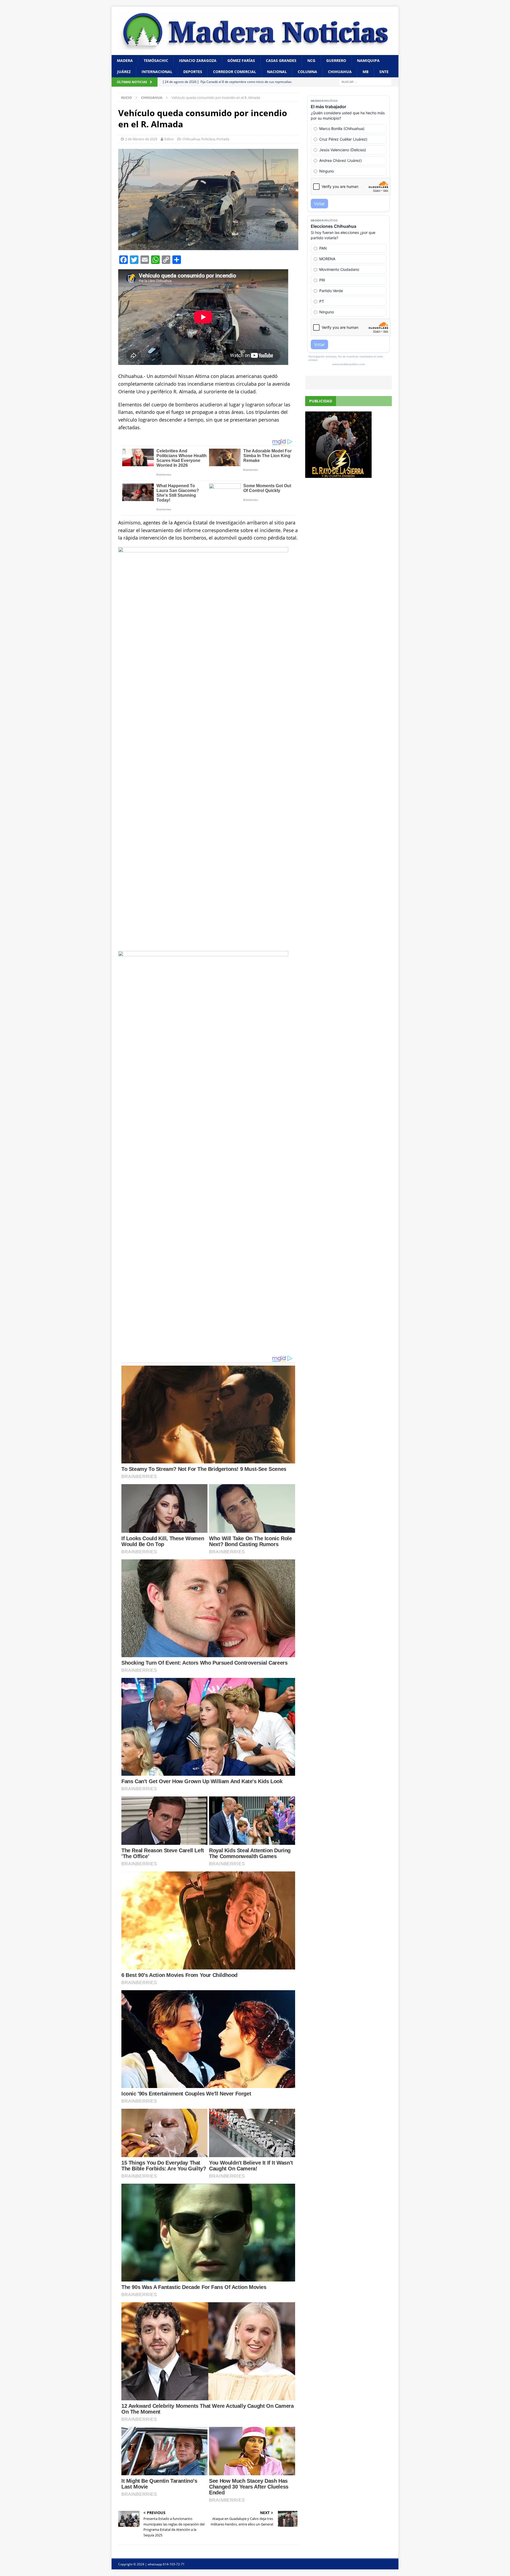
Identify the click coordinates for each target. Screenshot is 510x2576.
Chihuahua (340, 72)
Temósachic (156, 60)
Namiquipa (368, 60)
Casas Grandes (281, 60)
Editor (169, 139)
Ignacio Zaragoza (198, 60)
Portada (223, 139)
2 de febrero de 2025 (141, 139)
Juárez (124, 72)
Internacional (157, 72)
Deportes (193, 72)
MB (365, 72)
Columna (307, 72)
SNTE (384, 72)
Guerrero (336, 60)
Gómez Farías (241, 60)
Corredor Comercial (235, 72)
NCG (311, 60)
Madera (125, 60)
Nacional (277, 72)
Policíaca (208, 139)
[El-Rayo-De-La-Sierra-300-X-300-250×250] (338, 475)
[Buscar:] (365, 82)
